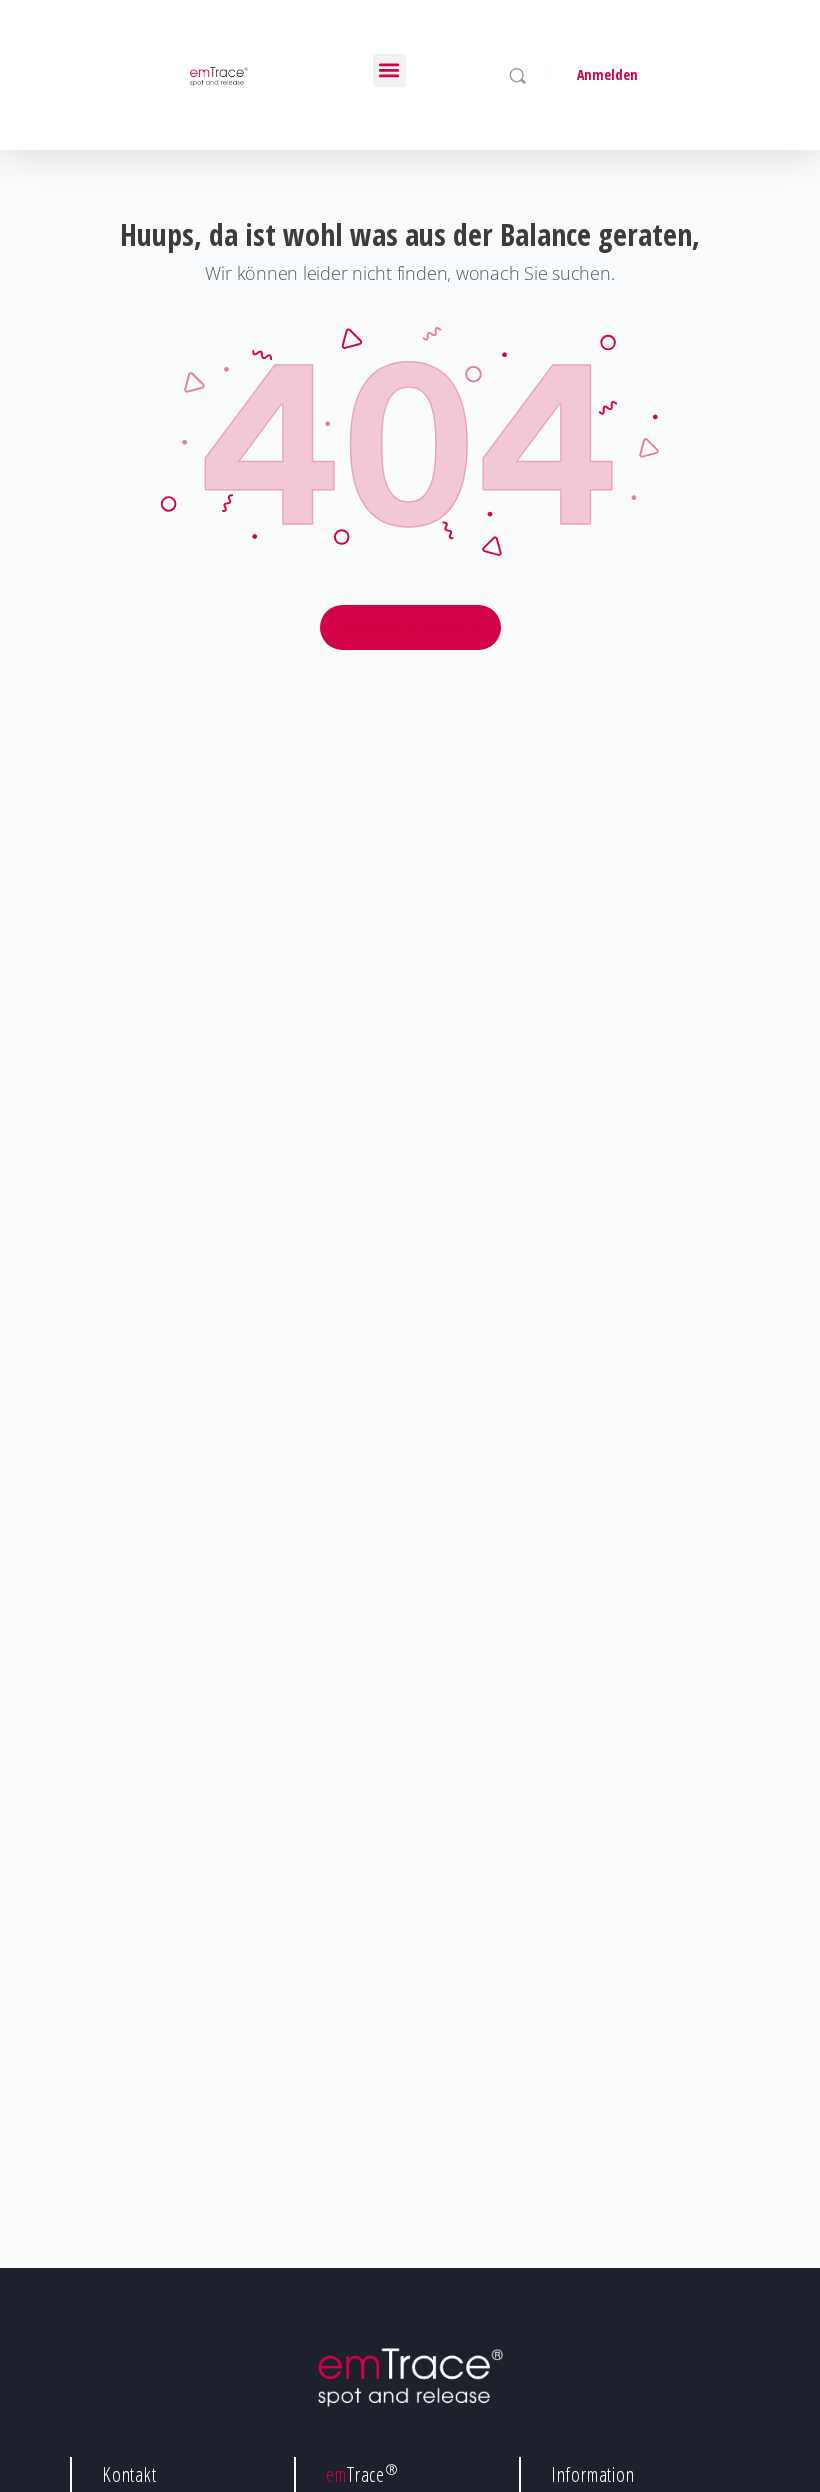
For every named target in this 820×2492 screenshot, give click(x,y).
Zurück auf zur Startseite (410, 627)
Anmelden (607, 74)
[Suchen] (517, 75)
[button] (389, 70)
